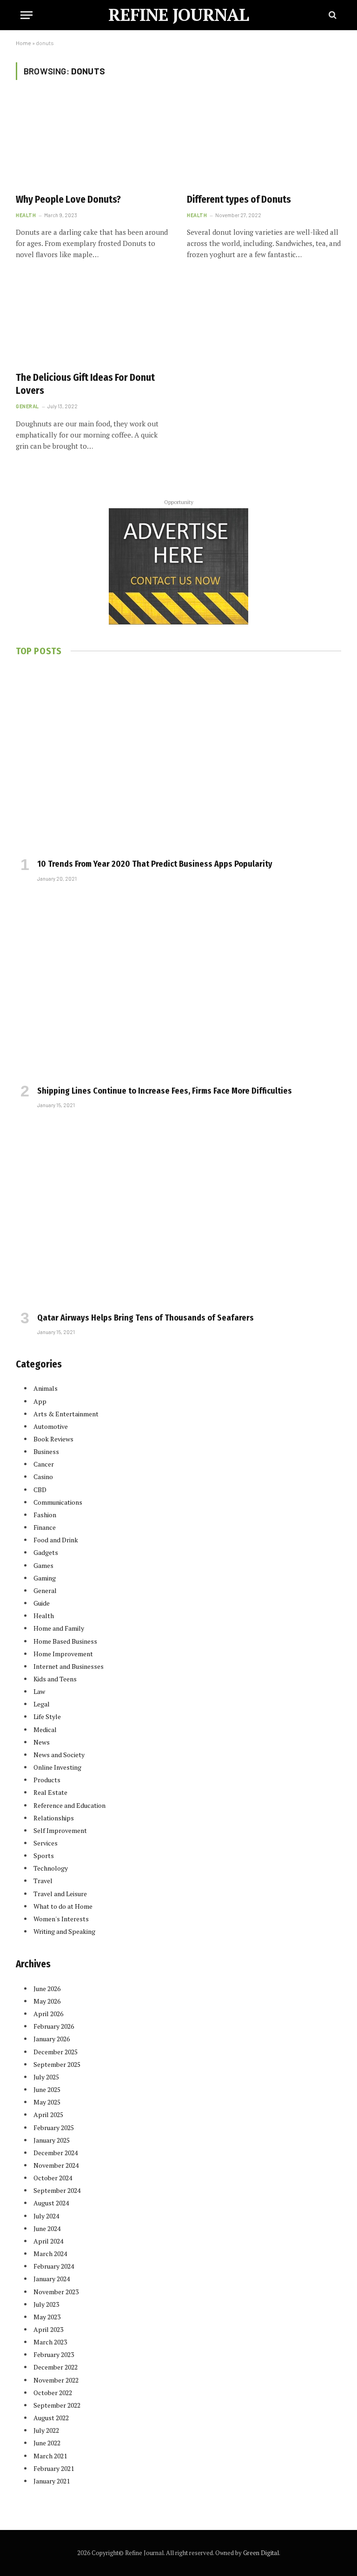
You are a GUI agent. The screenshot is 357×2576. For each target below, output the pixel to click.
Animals (46, 1388)
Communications (58, 1502)
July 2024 (46, 2216)
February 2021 (54, 2468)
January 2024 (52, 2279)
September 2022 (57, 2405)
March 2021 (50, 2456)
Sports (44, 1856)
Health (26, 215)
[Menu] (26, 15)
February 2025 (54, 2128)
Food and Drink (56, 1540)
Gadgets (46, 1552)
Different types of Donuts (239, 199)
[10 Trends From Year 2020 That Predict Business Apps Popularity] (178, 760)
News (42, 1742)
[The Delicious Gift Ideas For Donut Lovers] (93, 320)
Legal (42, 1704)
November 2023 (56, 2292)
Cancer (44, 1464)
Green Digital (261, 2553)
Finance (45, 1527)
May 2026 (47, 2001)
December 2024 (56, 2153)
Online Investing (57, 1767)
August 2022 (51, 2418)
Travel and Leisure (60, 1894)
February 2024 (54, 2266)
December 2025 (56, 2052)
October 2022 (53, 2393)
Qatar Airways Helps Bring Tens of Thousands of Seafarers (145, 1318)
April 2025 (48, 2115)
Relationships (54, 1818)
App (40, 1401)
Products (47, 1780)
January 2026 (52, 2039)
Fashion (45, 1515)
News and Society (59, 1755)
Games (43, 1565)
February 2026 (54, 2026)
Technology (51, 1868)
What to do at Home (63, 1906)
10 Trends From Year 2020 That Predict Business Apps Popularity (155, 864)
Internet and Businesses (69, 1666)
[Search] (332, 15)
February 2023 (54, 2354)
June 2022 (47, 2443)
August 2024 (51, 2203)
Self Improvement (60, 1830)
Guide (42, 1603)
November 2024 (56, 2165)
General (27, 406)
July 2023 (46, 2304)
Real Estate (50, 1792)
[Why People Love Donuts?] (93, 142)
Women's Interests (61, 1919)
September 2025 (57, 2064)
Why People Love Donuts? (68, 199)
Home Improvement (63, 1654)
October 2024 (53, 2178)
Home (23, 43)
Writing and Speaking (64, 1931)
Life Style (47, 1716)
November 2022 (56, 2380)
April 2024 (48, 2241)
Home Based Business (65, 1641)
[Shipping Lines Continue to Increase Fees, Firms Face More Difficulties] (178, 986)
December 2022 (56, 2367)
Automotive (51, 1426)
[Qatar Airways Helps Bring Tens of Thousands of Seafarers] (178, 1213)
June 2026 (47, 1988)
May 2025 (47, 2102)
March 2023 (50, 2342)
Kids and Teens (55, 1679)
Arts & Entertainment (66, 1414)
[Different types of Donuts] (264, 142)
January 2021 (52, 2481)
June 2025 (47, 2089)
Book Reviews (53, 1439)
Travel (43, 1881)
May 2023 (47, 2317)
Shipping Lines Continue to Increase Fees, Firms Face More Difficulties (165, 1091)
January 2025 (52, 2140)
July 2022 (46, 2430)
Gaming (45, 1578)
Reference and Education (69, 1805)
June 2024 (47, 2228)
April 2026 (48, 2014)
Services (46, 1843)
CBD (40, 1490)
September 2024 (57, 2190)
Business (46, 1451)
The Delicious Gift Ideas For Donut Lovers (85, 384)
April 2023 (48, 2329)
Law (39, 1691)
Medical (45, 1730)
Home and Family (59, 1628)
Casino (43, 1477)
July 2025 (46, 2077)
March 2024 (50, 2254)
